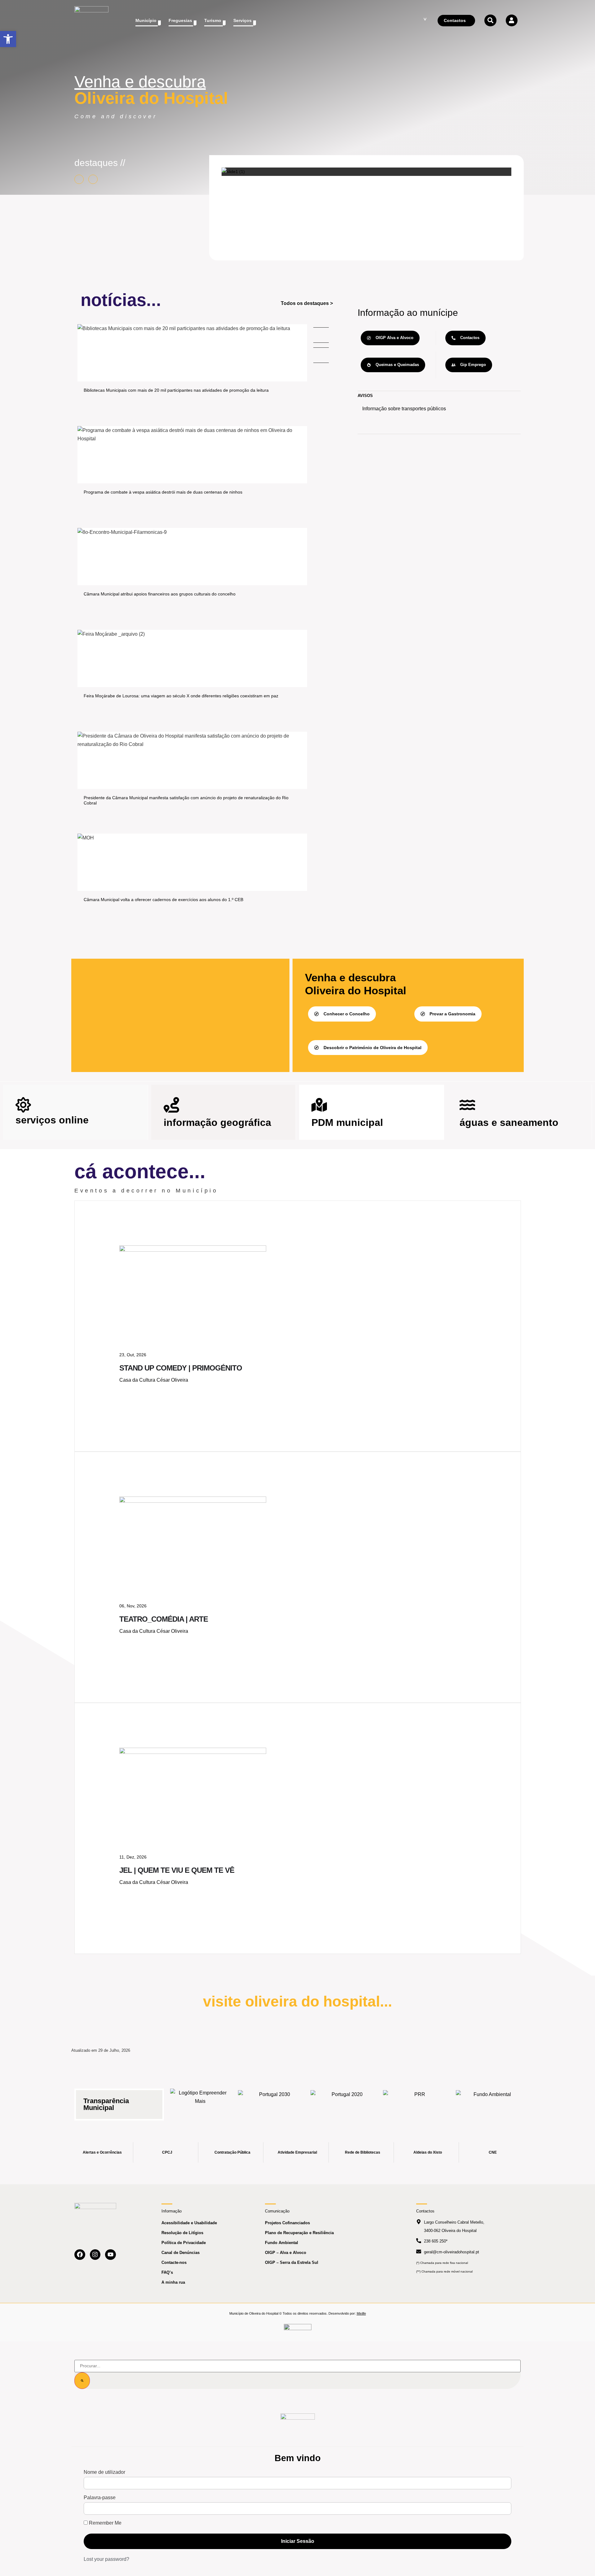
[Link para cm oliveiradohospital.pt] (91, 21)
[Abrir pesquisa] (490, 20)
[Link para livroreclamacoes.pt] (298, 2330)
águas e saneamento (509, 1122)
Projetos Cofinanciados (287, 2223)
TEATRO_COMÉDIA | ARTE (164, 1619)
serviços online (52, 1120)
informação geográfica (217, 1122)
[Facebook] (80, 2255)
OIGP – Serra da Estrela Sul (292, 2262)
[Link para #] (233, 172)
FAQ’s (167, 2272)
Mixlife (361, 2313)
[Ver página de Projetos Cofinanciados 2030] (272, 2101)
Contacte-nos (174, 2262)
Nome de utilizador (104, 2472)
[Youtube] (110, 2255)
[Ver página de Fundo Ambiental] (490, 2101)
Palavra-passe (100, 2498)
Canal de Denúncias (181, 2253)
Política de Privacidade (184, 2243)
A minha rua (173, 2282)
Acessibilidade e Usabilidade (189, 2223)
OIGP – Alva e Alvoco (286, 2253)
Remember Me (105, 2523)
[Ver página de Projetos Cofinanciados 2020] (345, 2101)
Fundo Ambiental (282, 2243)
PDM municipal (347, 1122)
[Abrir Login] (512, 20)
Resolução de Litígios (182, 2233)
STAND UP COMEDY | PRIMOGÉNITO (181, 1368)
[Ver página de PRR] (417, 2101)
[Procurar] (82, 2381)
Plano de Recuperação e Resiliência (299, 2233)
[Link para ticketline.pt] (193, 1501)
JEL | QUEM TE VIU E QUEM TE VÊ (177, 1870)
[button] (8, 39)
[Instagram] (95, 2255)
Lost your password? (106, 2559)
